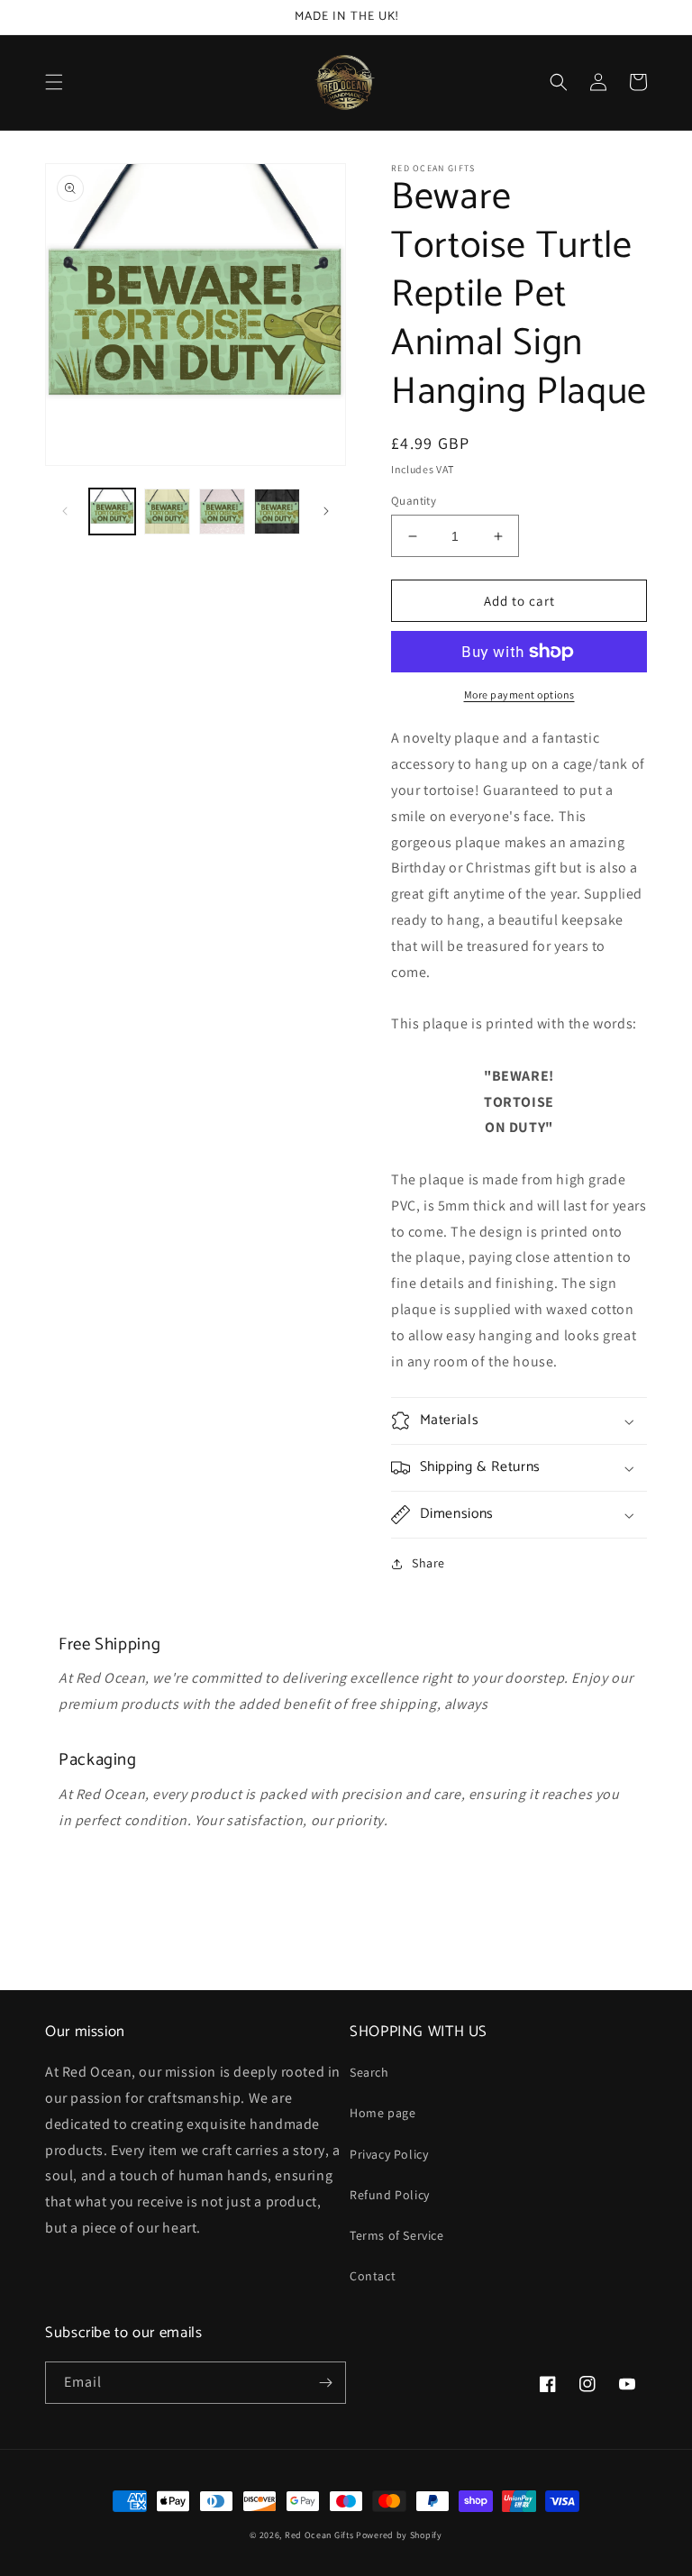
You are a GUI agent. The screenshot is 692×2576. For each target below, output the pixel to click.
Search (369, 2072)
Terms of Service (397, 2235)
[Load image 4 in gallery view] (277, 512)
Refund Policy (390, 2195)
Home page (382, 2113)
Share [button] (428, 1563)
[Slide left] (65, 511)
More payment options (519, 694)
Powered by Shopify (399, 2535)
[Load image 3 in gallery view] (222, 512)
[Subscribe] (325, 2383)
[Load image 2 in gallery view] (167, 512)
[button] (54, 82)
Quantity (414, 501)
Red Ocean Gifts (319, 2535)
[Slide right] (326, 511)
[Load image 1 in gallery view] (112, 512)
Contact (373, 2276)
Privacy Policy (389, 2154)
